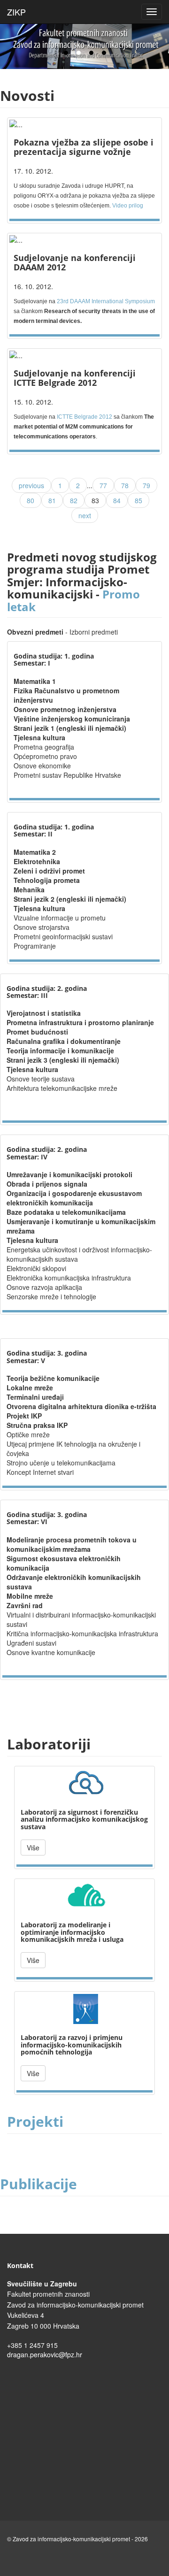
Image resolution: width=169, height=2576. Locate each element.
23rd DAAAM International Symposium (106, 301)
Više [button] (33, 1848)
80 (31, 500)
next (85, 515)
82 (74, 500)
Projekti (35, 2121)
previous (31, 485)
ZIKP (16, 10)
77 (103, 485)
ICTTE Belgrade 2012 (84, 417)
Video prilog (128, 206)
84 (117, 500)
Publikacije (38, 2184)
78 (125, 485)
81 (52, 500)
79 (146, 485)
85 (138, 500)
